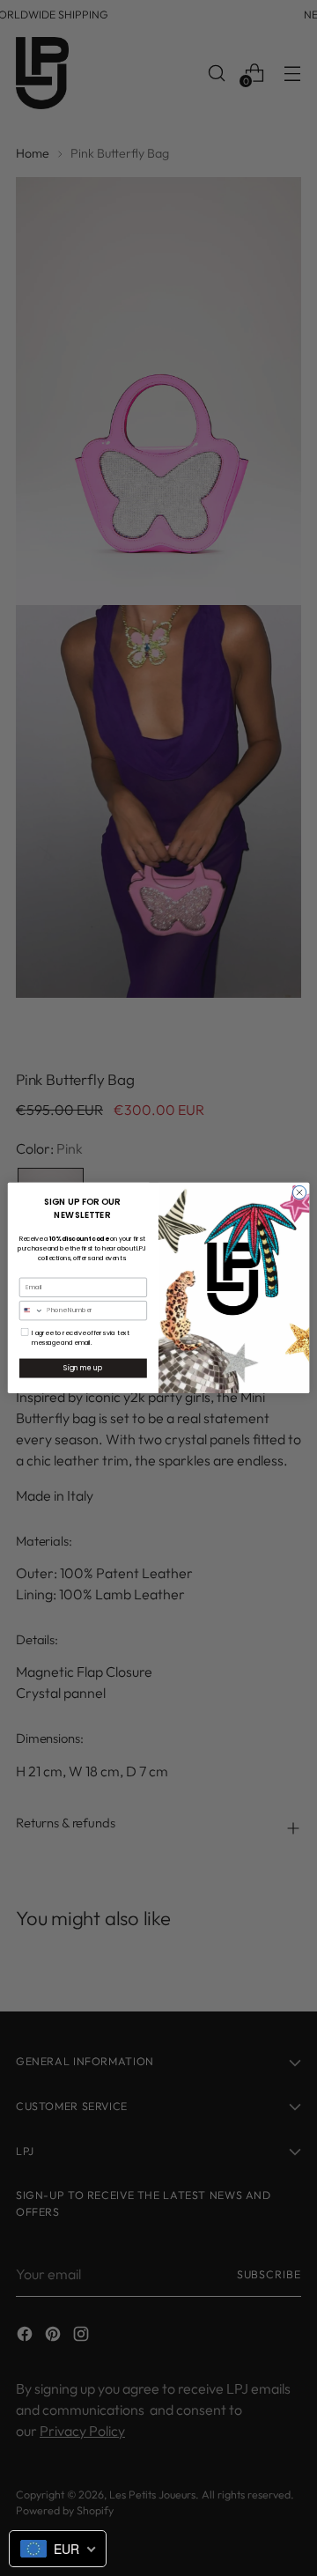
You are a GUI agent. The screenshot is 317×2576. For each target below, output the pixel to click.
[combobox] (31, 1311)
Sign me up (83, 1368)
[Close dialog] (299, 1192)
